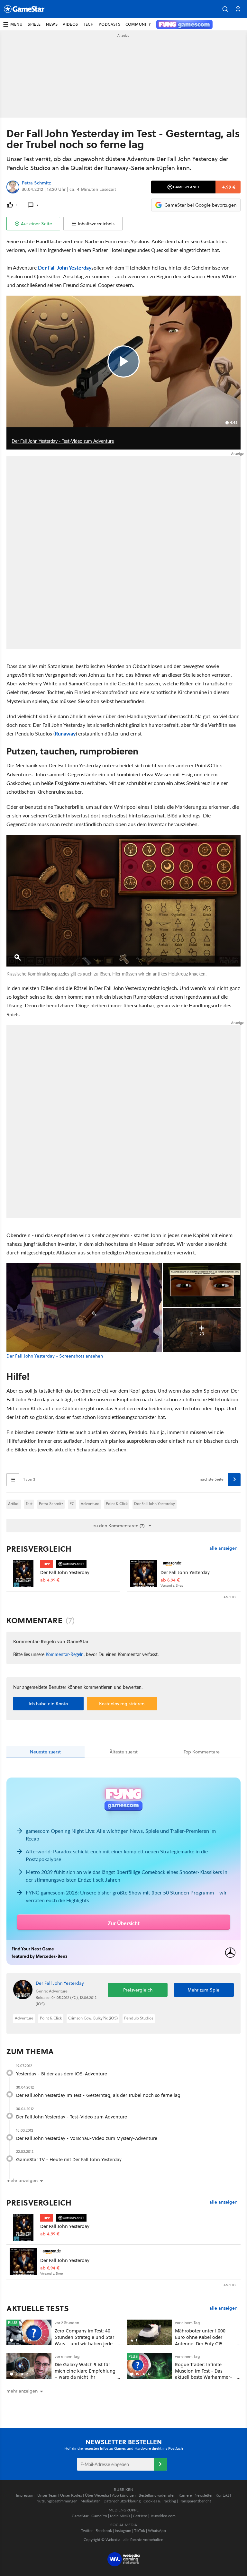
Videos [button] (70, 24)
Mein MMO (120, 2516)
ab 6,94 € (170, 1580)
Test (29, 1504)
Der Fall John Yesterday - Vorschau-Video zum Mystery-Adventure (87, 2138)
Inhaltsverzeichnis (96, 224)
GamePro (99, 2516)
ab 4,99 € (50, 1580)
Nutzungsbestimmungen (57, 2501)
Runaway (65, 733)
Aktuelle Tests (38, 2308)
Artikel (14, 1504)
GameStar (80, 2516)
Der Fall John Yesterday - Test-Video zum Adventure (72, 2117)
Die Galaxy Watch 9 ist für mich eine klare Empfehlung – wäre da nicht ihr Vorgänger (85, 2374)
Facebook (104, 2531)
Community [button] (138, 24)
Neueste (45, 1752)
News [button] (52, 24)
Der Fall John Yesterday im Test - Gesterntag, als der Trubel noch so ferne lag (98, 2095)
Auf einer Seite (37, 224)
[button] (225, 9)
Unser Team (47, 2495)
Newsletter (204, 2495)
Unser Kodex (71, 2495)
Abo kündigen (124, 2495)
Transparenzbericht (195, 2501)
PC (72, 1504)
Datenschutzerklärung (122, 2501)
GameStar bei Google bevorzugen (200, 205)
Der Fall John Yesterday (65, 267)
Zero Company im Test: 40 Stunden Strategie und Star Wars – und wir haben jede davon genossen (84, 2340)
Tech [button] (88, 24)
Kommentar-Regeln (65, 1654)
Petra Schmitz (36, 183)
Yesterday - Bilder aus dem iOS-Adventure (62, 2074)
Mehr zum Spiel (204, 1990)
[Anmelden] (160, 2464)
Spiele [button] (34, 24)
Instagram (123, 2531)
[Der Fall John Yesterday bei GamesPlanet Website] (23, 1574)
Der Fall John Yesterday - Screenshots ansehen (55, 1356)
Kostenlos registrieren (122, 1704)
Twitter (87, 2531)
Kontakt (222, 2495)
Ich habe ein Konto (48, 1704)
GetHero (140, 2516)
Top (202, 1752)
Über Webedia (97, 2495)
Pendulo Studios (139, 2018)
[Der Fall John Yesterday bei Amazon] (144, 1574)
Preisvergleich (39, 1549)
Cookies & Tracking (160, 2501)
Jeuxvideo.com (163, 2516)
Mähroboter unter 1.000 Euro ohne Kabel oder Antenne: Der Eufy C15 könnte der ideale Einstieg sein (203, 2343)
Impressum (25, 2495)
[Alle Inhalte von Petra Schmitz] (13, 187)
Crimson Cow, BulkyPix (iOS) (93, 2018)
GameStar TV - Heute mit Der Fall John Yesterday (69, 2159)
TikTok (140, 2531)
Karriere (185, 2495)
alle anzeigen (223, 1548)
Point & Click (117, 1504)
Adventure (90, 1504)
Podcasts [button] (110, 24)
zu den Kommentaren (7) (119, 1526)
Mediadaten (91, 2501)
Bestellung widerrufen (157, 2495)
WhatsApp (157, 2531)
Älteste (124, 1752)
